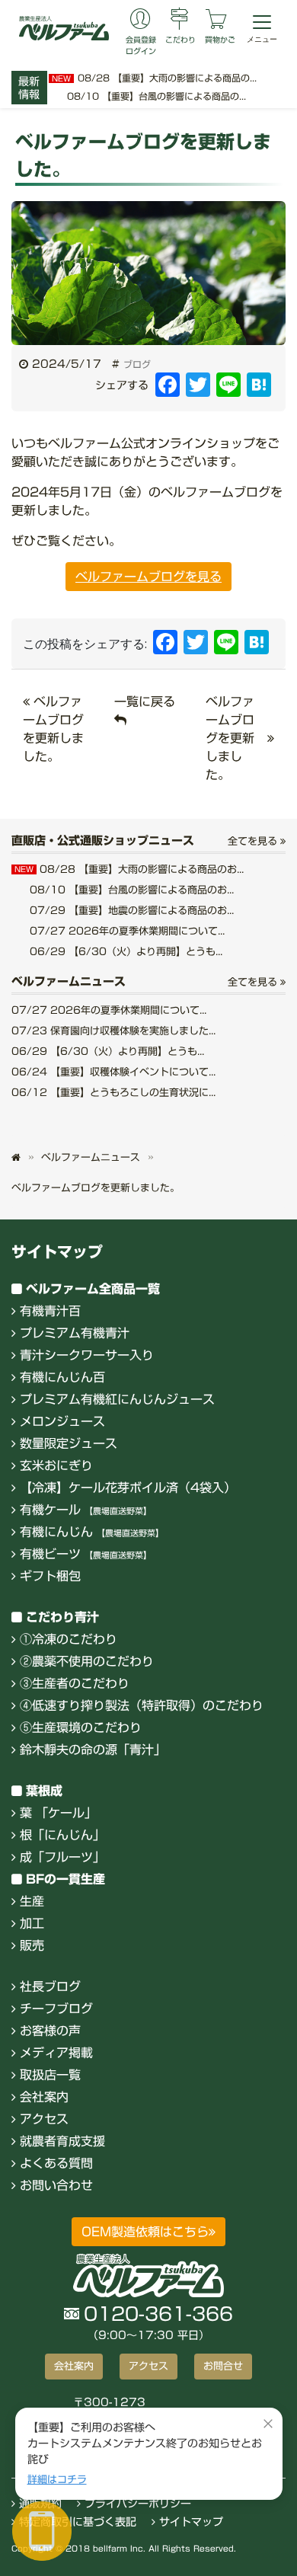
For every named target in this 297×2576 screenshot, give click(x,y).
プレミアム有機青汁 (75, 1333)
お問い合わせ (56, 2185)
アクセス (44, 2119)
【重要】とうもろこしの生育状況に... (113, 1093)
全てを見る (254, 841)
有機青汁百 (50, 1311)
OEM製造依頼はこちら (145, 2232)
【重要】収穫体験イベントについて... (113, 1072)
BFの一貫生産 (65, 1879)
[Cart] (216, 21)
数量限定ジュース (69, 1443)
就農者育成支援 (62, 2141)
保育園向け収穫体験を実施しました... (113, 1031)
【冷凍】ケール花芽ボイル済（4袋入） (128, 1488)
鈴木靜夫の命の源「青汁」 (93, 1750)
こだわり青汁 (62, 1617)
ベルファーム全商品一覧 (93, 1289)
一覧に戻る (145, 702)
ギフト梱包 (50, 1576)
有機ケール (86, 1510)
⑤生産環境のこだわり (81, 1727)
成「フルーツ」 (62, 1857)
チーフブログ (56, 2009)
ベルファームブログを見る (148, 577)
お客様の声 (50, 2031)
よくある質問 (56, 2163)
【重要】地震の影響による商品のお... (132, 911)
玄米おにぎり (56, 1465)
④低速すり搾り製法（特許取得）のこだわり (142, 1705)
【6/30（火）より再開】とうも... (126, 952)
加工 (32, 1923)
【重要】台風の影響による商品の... (156, 96)
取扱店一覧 (50, 2075)
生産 (32, 1901)
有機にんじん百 (62, 1377)
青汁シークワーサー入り (87, 1355)
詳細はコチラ (57, 2480)
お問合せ (223, 2366)
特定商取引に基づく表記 (76, 2522)
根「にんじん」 (62, 1835)
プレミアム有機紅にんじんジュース (117, 1399)
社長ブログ (50, 1986)
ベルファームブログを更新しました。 (230, 738)
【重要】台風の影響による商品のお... (132, 890)
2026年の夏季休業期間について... (127, 931)
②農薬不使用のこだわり (87, 1661)
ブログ (137, 364)
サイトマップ (189, 2522)
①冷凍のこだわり (69, 1639)
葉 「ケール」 (58, 1813)
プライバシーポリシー (136, 2504)
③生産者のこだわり (75, 1683)
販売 (32, 1945)
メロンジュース (62, 1421)
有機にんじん (92, 1532)
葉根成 (44, 1791)
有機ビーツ (86, 1554)
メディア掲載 (56, 2053)
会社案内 (44, 2097)
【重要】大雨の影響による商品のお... (129, 869)
